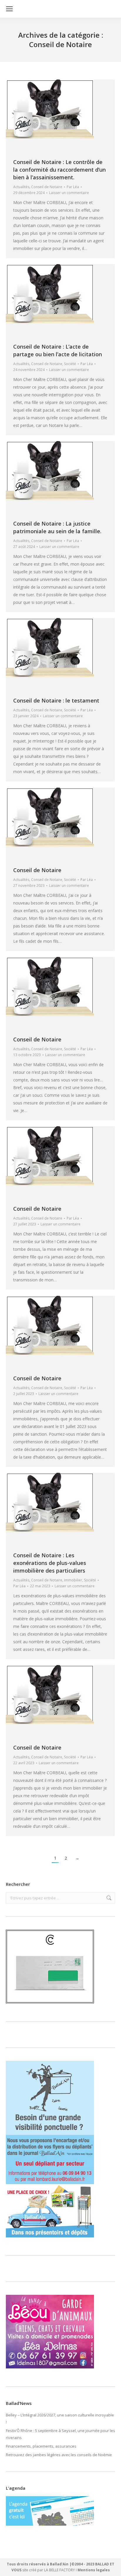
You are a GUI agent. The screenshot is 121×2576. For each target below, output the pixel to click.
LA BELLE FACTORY (59, 2570)
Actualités (21, 187)
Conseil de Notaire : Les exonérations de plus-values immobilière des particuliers (50, 1563)
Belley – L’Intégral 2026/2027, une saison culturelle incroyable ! (60, 2418)
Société (70, 364)
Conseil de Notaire (47, 187)
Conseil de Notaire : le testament (56, 700)
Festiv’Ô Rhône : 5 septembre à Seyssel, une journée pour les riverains (60, 2434)
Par (73, 187)
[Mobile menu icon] (9, 9)
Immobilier (73, 1580)
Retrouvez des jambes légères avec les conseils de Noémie (59, 2455)
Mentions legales (94, 2570)
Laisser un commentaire (69, 193)
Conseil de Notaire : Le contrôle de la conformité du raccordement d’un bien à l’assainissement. (59, 170)
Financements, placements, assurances (41, 2446)
